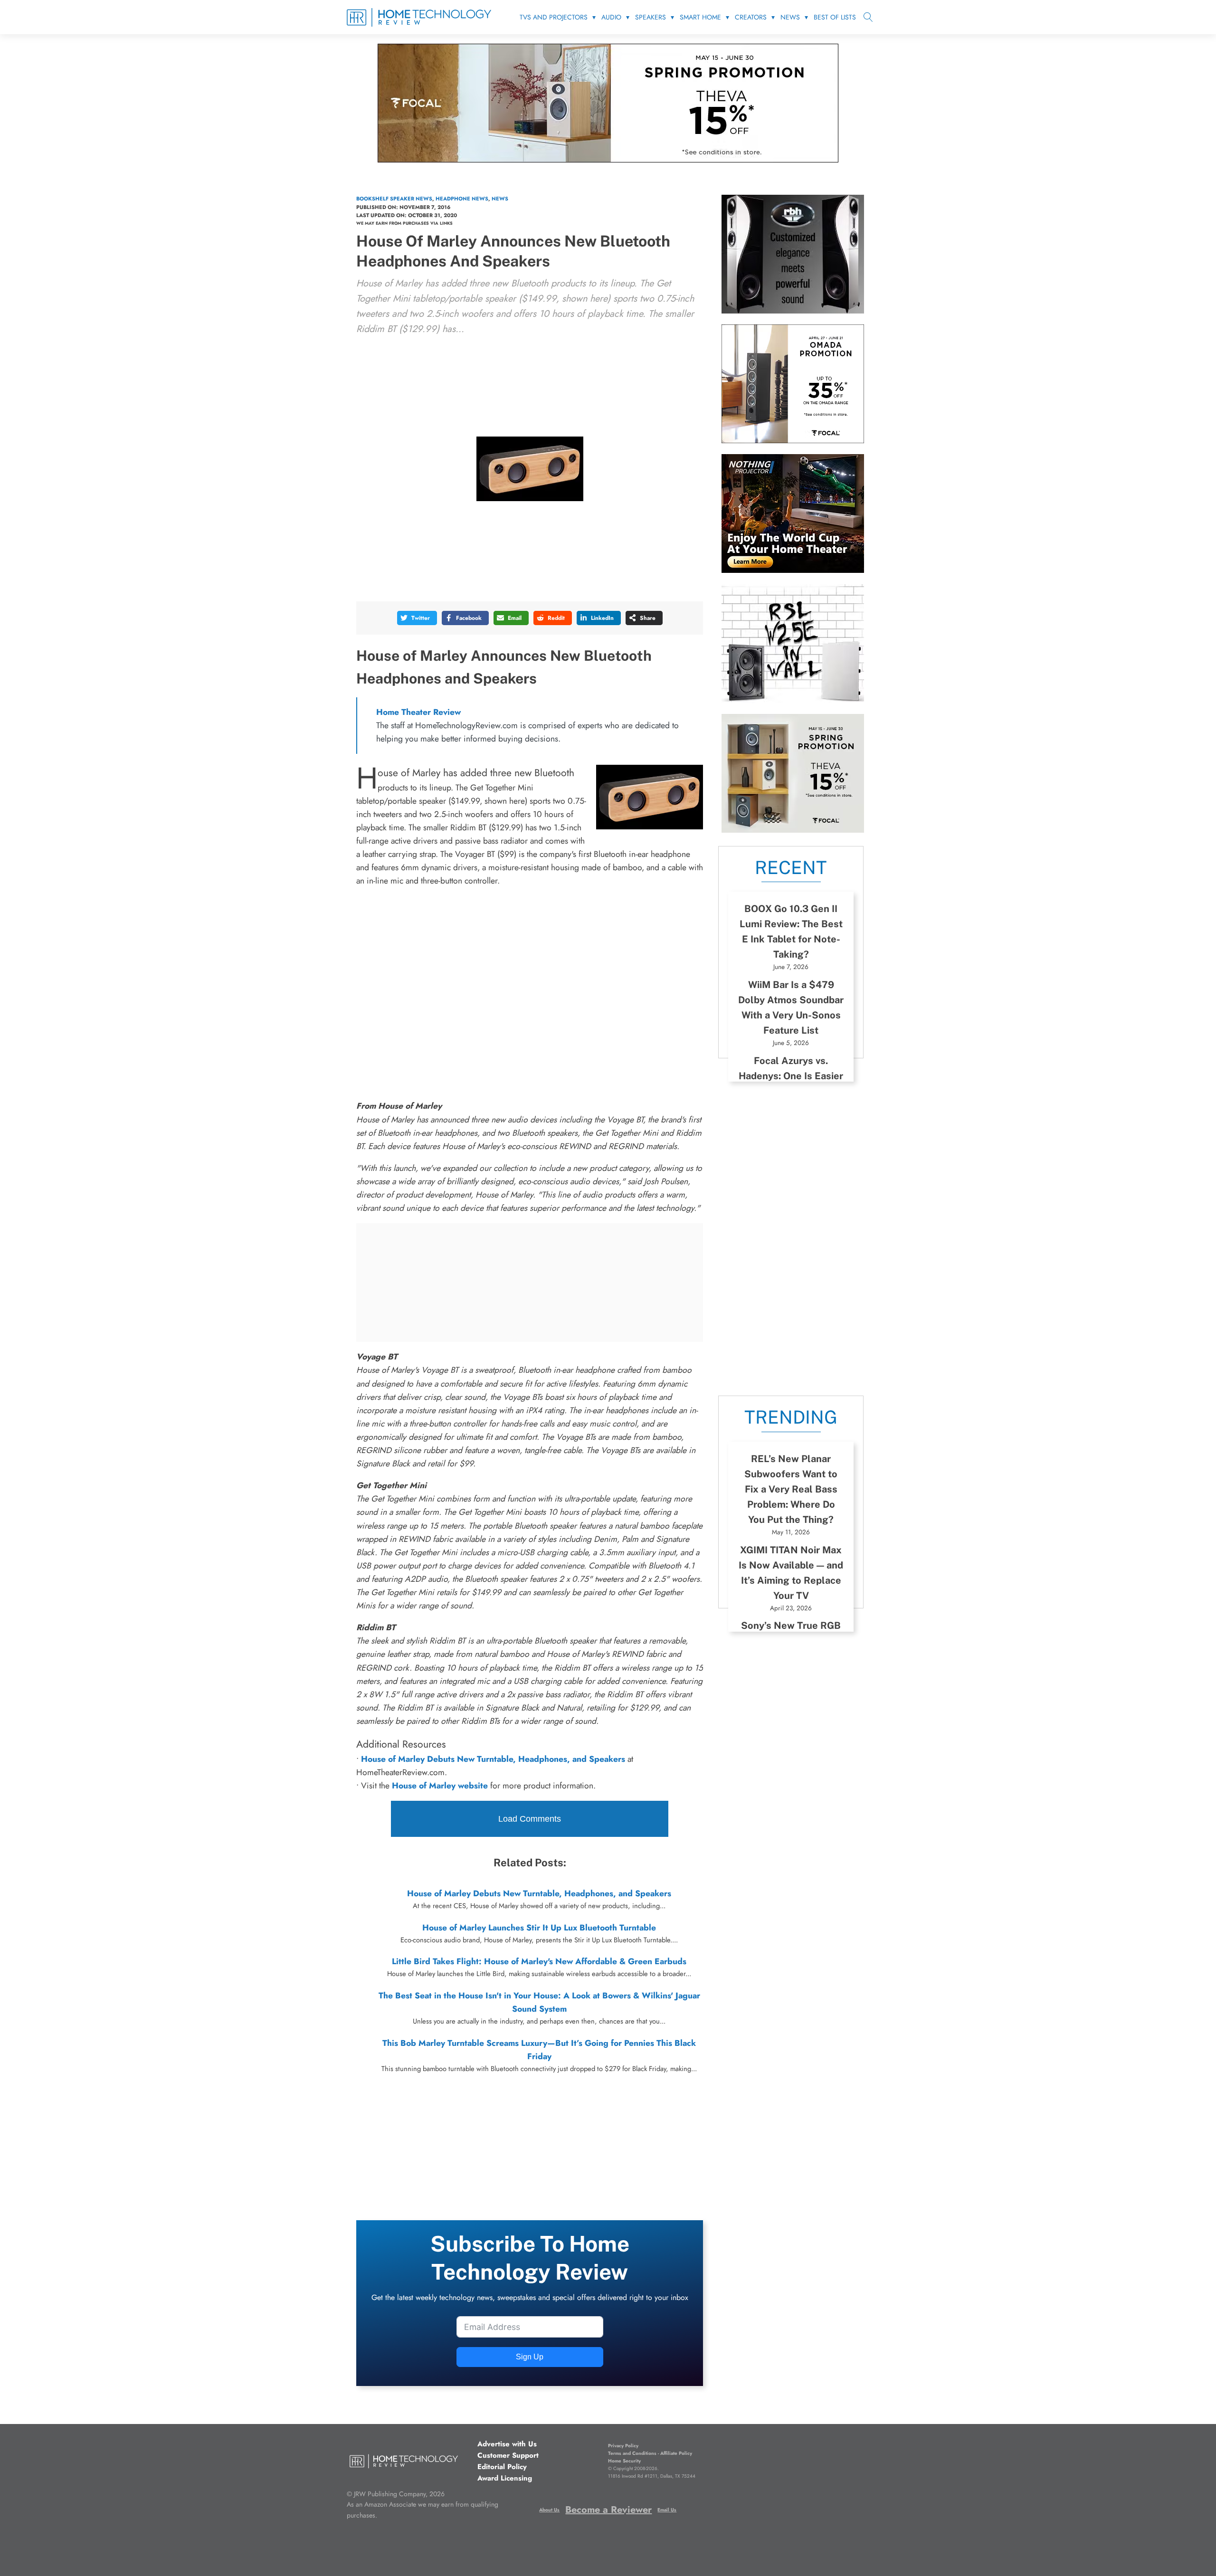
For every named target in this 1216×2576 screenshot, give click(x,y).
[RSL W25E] (793, 700)
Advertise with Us (507, 2444)
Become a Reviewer (608, 2510)
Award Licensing (505, 2478)
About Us (549, 2510)
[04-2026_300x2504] (793, 440)
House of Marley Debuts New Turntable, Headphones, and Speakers (539, 1893)
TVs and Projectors (554, 17)
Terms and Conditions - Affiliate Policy (650, 2453)
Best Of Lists (835, 17)
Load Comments (530, 1819)
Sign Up (530, 2357)
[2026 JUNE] (793, 570)
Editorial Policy (502, 2467)
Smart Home (700, 17)
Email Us (667, 2510)
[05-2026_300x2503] (793, 830)
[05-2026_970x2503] (608, 160)
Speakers (651, 17)
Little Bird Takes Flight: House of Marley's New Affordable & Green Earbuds (539, 1961)
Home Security (624, 2461)
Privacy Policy (623, 2446)
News (790, 17)
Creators (751, 17)
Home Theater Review (418, 712)
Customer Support (508, 2455)
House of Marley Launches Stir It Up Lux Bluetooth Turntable (539, 1928)
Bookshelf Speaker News (394, 199)
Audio (611, 17)
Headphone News (462, 199)
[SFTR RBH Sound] (793, 311)
